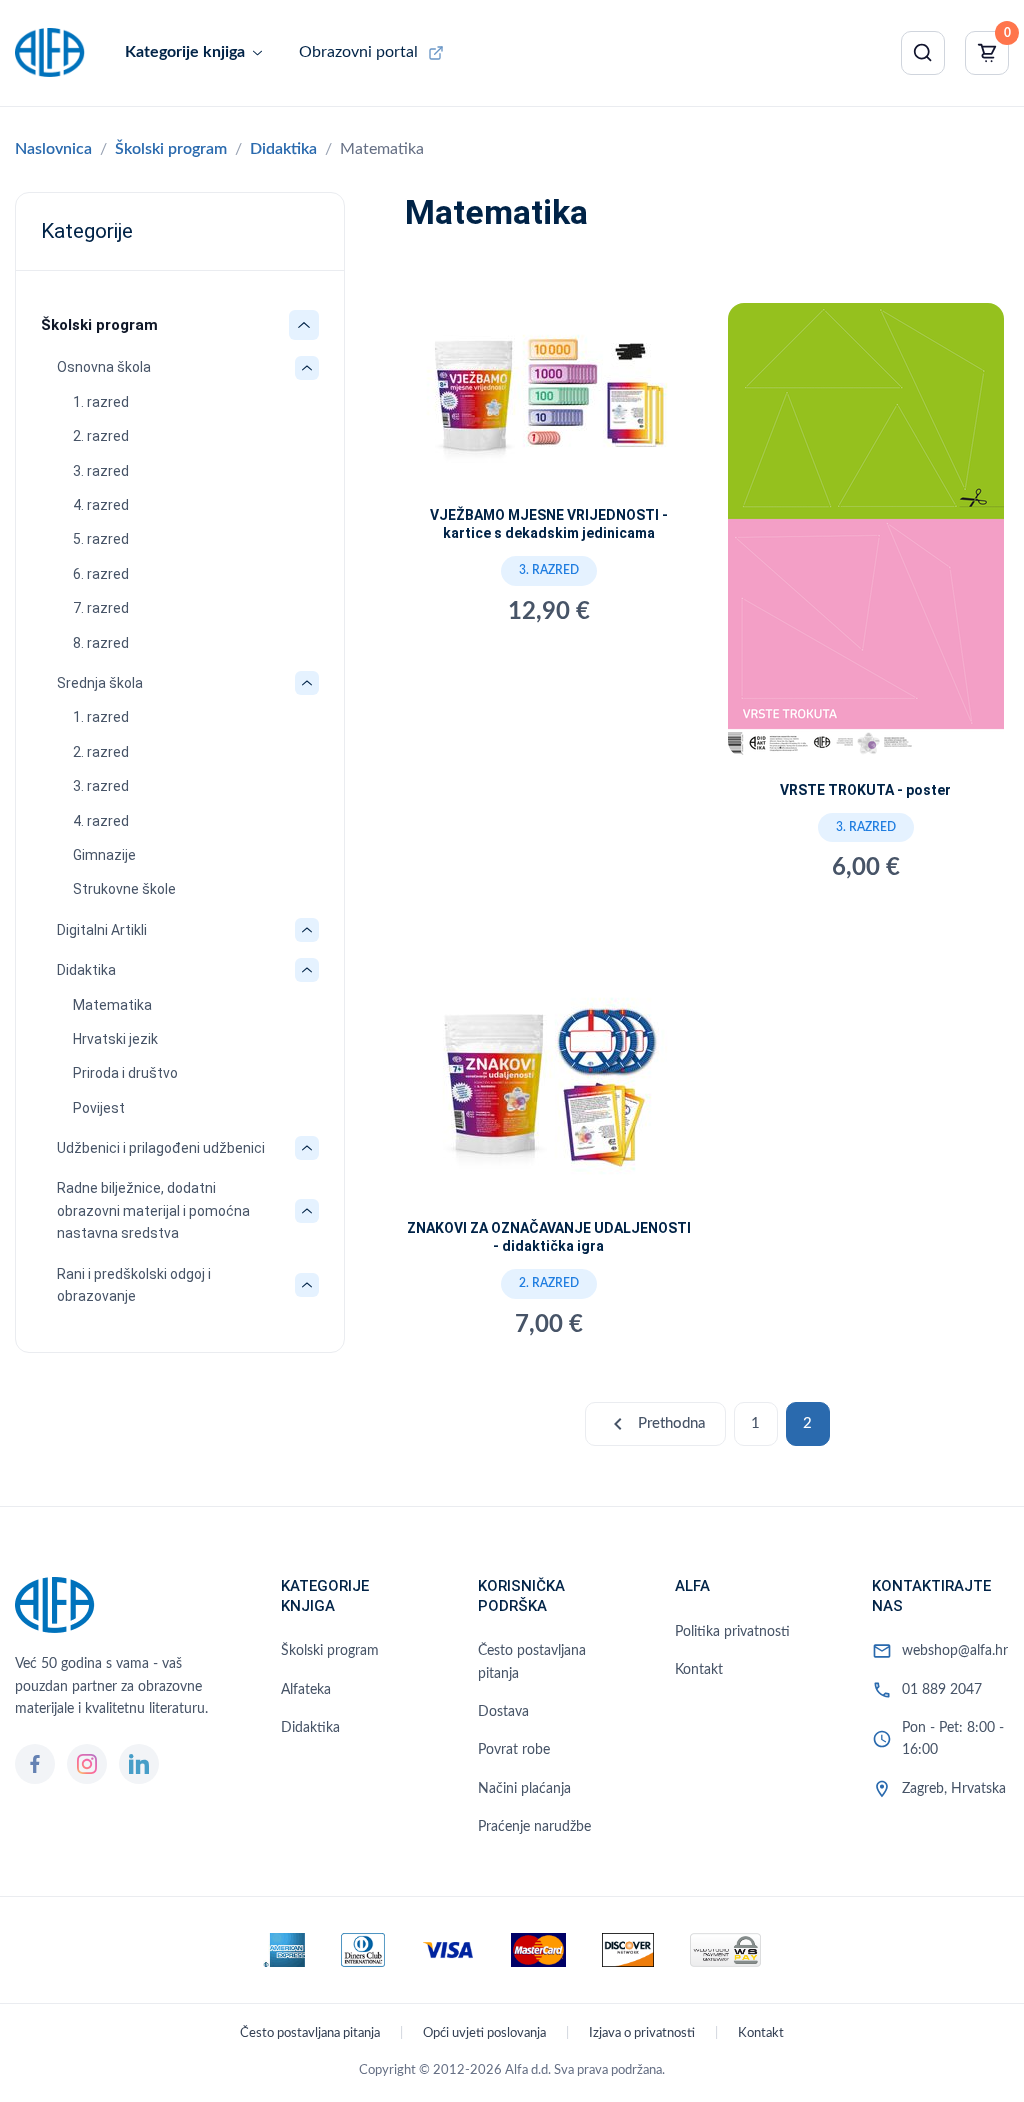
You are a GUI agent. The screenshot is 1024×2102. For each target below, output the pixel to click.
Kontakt (699, 1670)
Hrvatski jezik (115, 1039)
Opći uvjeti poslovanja (484, 2033)
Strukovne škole (124, 889)
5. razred (101, 539)
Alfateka (306, 1690)
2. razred (101, 436)
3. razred (101, 471)
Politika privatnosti (732, 1632)
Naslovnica (53, 149)
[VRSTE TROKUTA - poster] (866, 538)
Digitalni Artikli (102, 930)
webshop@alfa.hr (955, 1651)
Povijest (99, 1108)
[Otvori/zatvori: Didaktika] (307, 970)
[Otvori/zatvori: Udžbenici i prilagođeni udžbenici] (307, 1148)
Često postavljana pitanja (532, 1662)
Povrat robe (514, 1750)
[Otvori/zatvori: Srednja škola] (307, 683)
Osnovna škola (104, 367)
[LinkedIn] (139, 1764)
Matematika (112, 1005)
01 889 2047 (942, 1690)
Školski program (171, 149)
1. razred (101, 402)
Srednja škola (100, 683)
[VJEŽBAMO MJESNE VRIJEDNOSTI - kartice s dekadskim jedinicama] (549, 400)
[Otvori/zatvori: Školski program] (304, 325)
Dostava (503, 1712)
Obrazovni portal (358, 52)
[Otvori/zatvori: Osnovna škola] (307, 368)
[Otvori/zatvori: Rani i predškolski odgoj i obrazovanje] (307, 1285)
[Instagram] (87, 1764)
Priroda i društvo (125, 1073)
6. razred (101, 574)
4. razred (101, 505)
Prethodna (655, 1424)
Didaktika (283, 149)
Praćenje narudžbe (534, 1827)
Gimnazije (104, 855)
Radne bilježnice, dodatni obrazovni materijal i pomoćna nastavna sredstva (153, 1210)
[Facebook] (35, 1764)
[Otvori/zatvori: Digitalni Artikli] (307, 930)
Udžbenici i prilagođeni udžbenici (161, 1148)
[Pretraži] (923, 53)
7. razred (101, 608)
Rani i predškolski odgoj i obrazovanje (134, 1285)
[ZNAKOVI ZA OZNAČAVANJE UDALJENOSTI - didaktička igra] (549, 1088)
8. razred (101, 643)
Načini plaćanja (524, 1789)
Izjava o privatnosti (642, 2033)
